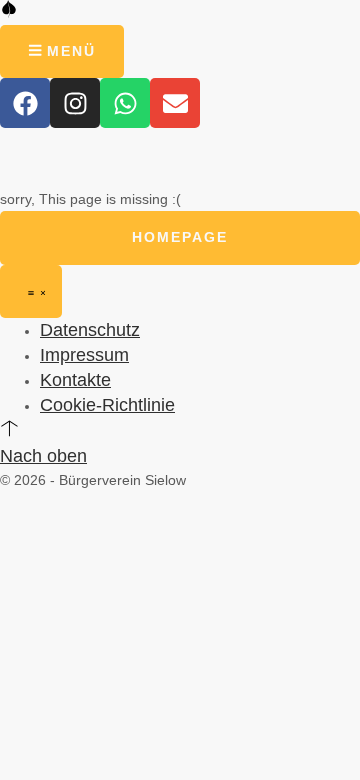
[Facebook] (25, 103)
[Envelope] (175, 103)
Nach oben (43, 456)
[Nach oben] (9, 428)
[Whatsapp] (125, 103)
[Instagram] (75, 103)
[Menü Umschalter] (31, 291)
